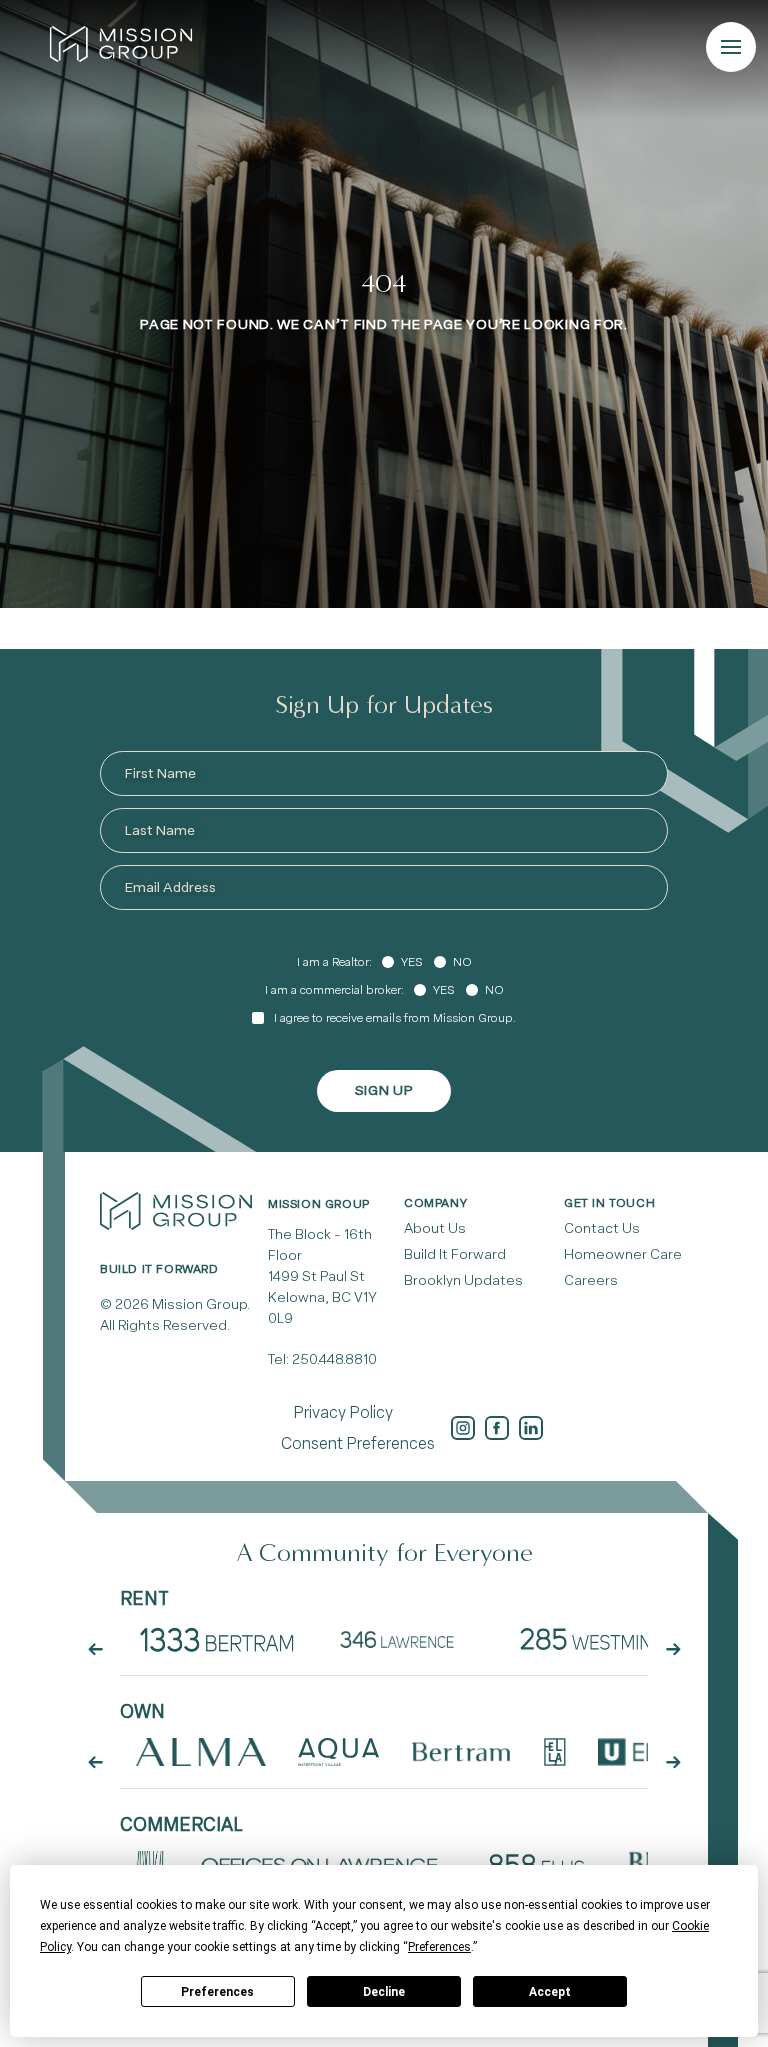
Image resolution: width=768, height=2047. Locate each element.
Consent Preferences (358, 1443)
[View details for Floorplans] (217, 1639)
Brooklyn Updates (463, 1280)
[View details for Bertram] (462, 1752)
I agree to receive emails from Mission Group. (395, 1018)
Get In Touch (609, 1203)
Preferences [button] (439, 1947)
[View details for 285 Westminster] (609, 1639)
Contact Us (602, 1228)
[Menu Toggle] (731, 47)
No (462, 962)
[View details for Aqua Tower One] (338, 1752)
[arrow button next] (673, 1650)
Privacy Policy (343, 1412)
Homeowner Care (623, 1254)
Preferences (217, 1992)
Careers (591, 1280)
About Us (435, 1228)
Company (435, 1203)
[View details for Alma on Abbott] (201, 1752)
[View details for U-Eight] (648, 1752)
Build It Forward (455, 1254)
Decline (384, 1992)
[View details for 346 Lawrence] (404, 1639)
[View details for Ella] (554, 1752)
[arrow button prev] (95, 1650)
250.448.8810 (334, 1359)
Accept (550, 1992)
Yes (411, 962)
